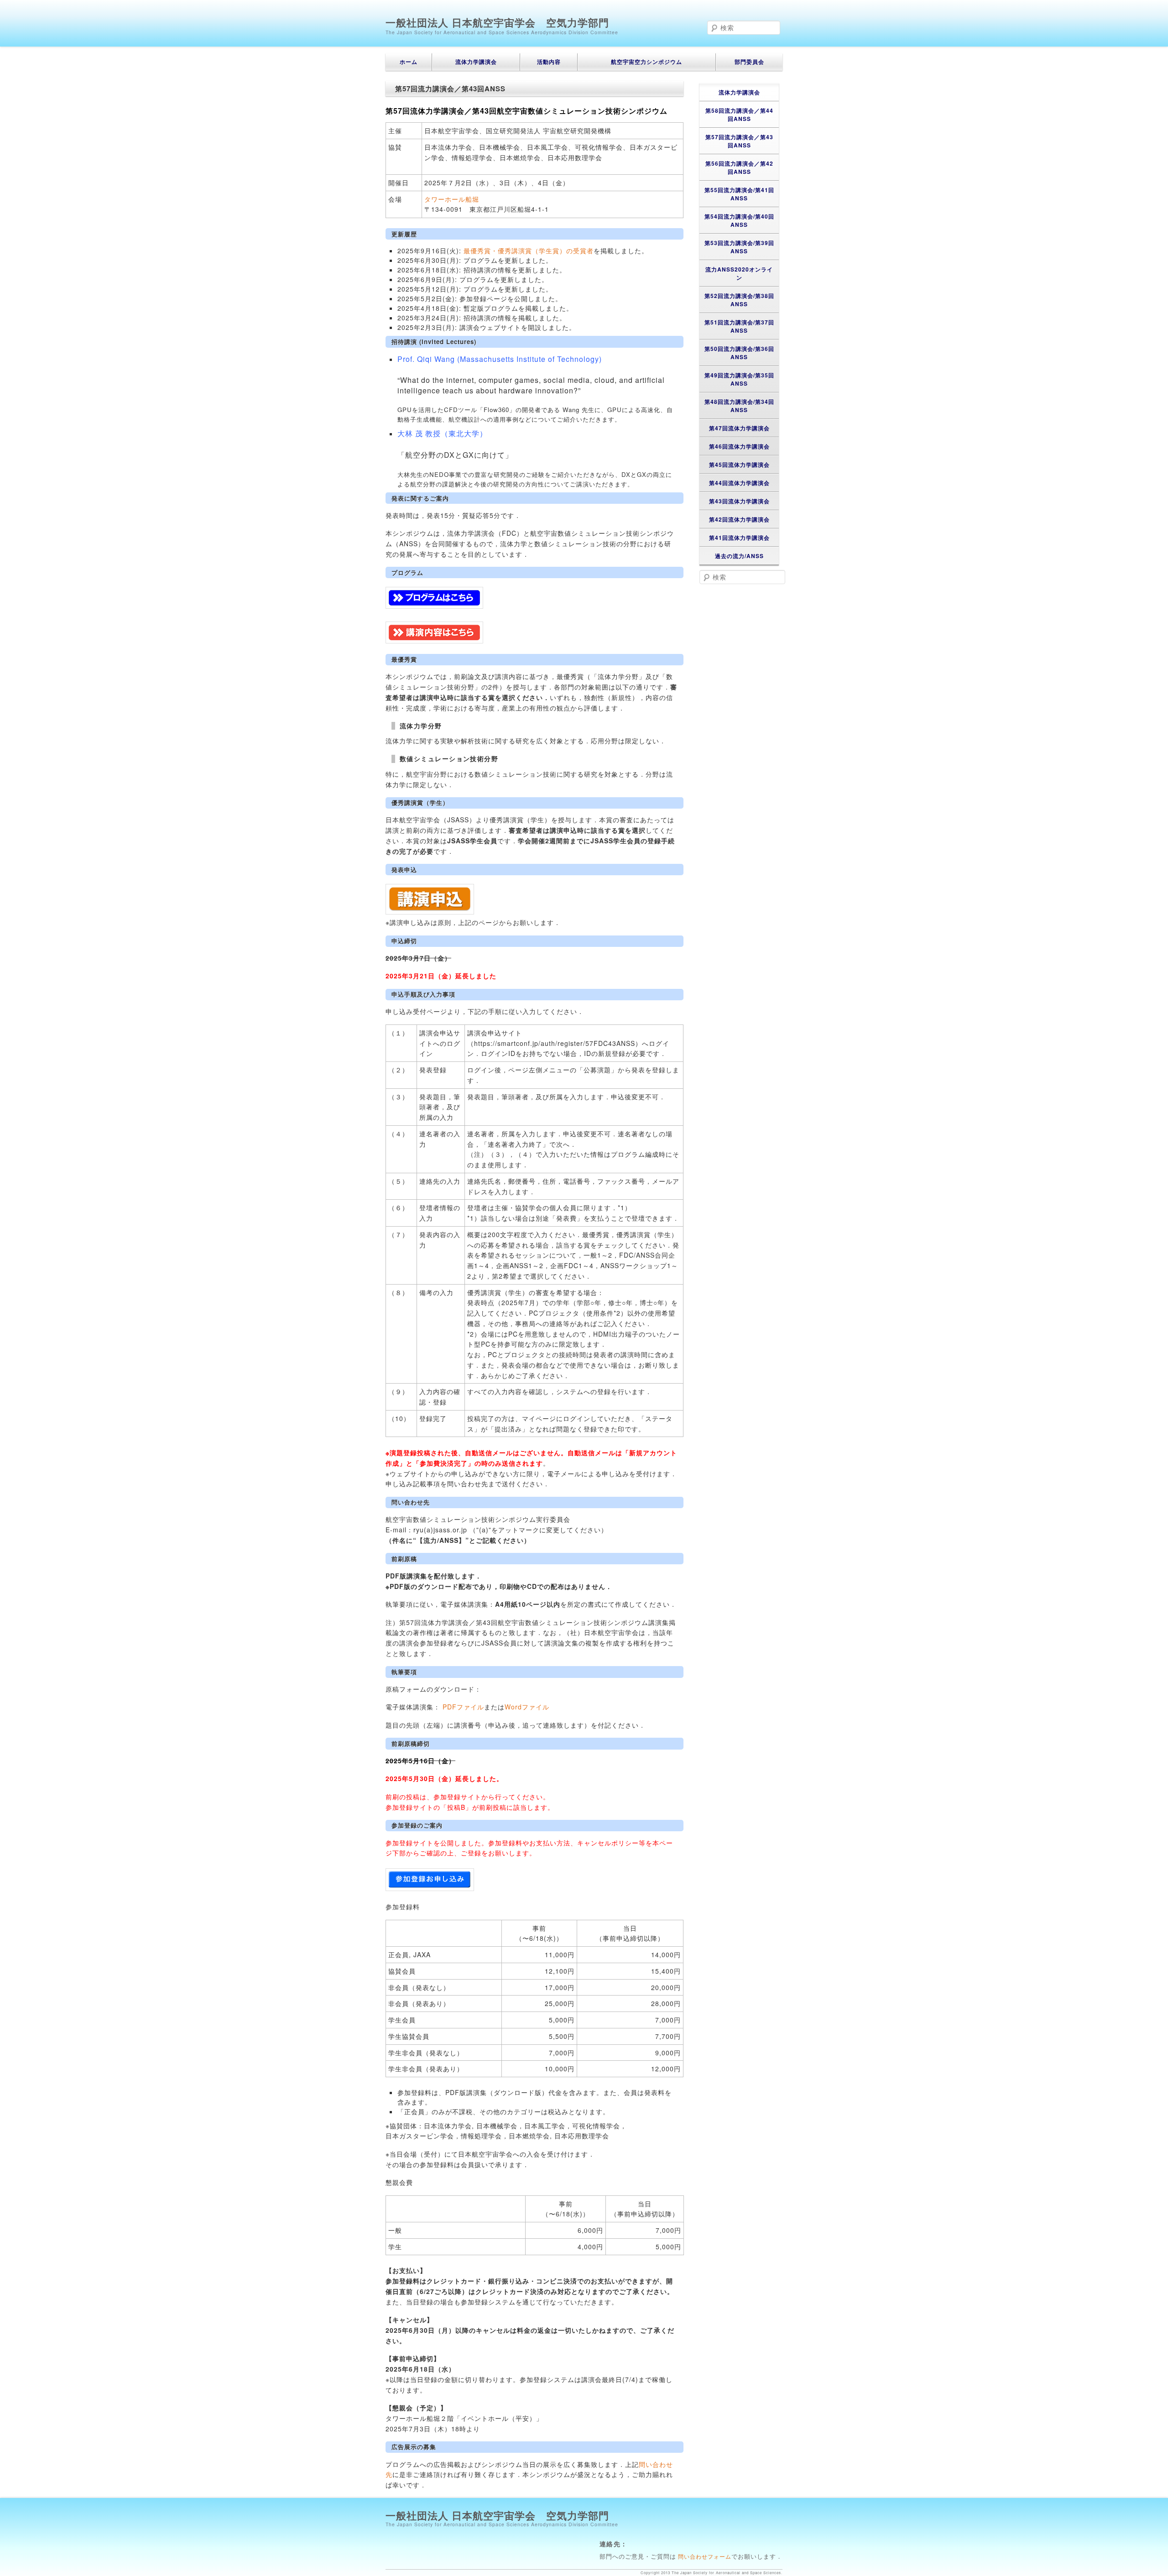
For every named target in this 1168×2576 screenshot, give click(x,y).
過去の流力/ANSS (739, 556)
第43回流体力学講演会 (739, 501)
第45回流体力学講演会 (739, 465)
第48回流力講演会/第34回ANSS (739, 406)
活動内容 (549, 62)
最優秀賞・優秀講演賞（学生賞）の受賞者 (529, 251)
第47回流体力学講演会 (739, 428)
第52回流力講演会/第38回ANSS (739, 300)
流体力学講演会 (476, 62)
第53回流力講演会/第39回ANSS (739, 247)
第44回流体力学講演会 (739, 483)
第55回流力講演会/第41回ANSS (739, 194)
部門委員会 (749, 62)
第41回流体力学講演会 (739, 538)
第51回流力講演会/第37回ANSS (739, 326)
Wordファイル (527, 1707)
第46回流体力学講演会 (739, 446)
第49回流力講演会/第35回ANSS (739, 379)
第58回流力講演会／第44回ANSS (739, 115)
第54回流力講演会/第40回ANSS (739, 220)
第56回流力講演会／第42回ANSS (739, 167)
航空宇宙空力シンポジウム (647, 62)
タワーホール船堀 (452, 199)
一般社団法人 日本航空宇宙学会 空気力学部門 (497, 22)
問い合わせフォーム (704, 2556)
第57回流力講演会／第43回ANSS (739, 141)
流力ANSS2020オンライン (739, 273)
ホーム (409, 62)
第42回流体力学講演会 (739, 519)
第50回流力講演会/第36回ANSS (739, 353)
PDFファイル (463, 1707)
